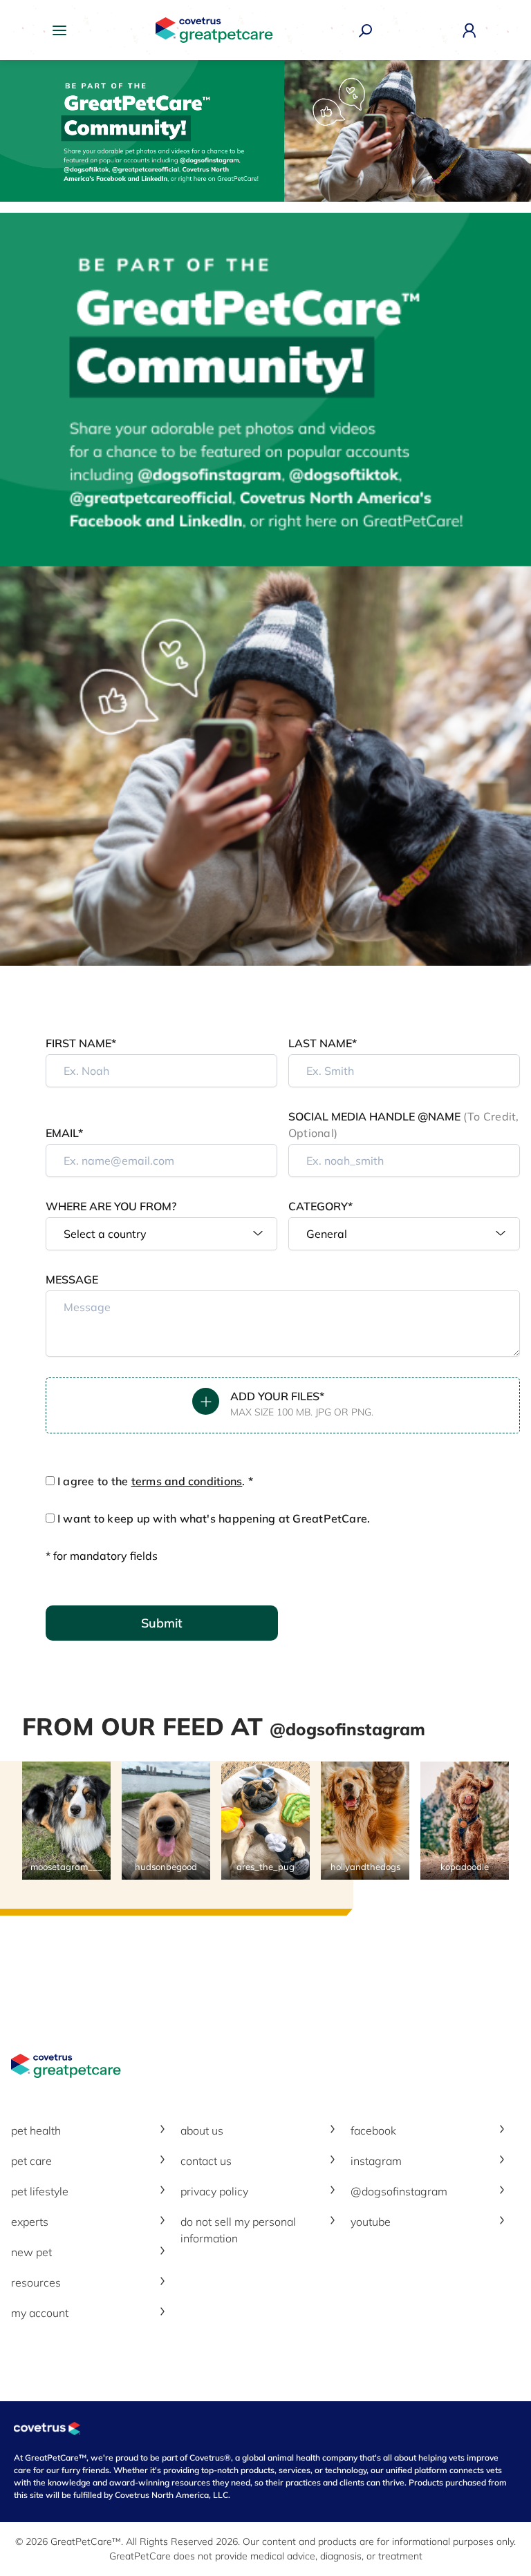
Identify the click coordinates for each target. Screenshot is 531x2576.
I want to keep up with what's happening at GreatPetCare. (214, 1518)
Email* (64, 1133)
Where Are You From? (111, 1206)
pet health (36, 2130)
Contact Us (206, 2161)
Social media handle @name (404, 1125)
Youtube (371, 2222)
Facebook (373, 2130)
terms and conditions (187, 1481)
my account (40, 2313)
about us (202, 2130)
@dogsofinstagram (399, 2191)
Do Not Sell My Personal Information (238, 2230)
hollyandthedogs (365, 1867)
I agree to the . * (155, 1481)
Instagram (376, 2161)
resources (36, 2282)
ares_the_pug (265, 1867)
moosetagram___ (66, 1867)
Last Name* (323, 1043)
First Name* (81, 1043)
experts (30, 2222)
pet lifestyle (40, 2191)
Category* (320, 1206)
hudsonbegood (166, 1867)
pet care (31, 2161)
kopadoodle (465, 1867)
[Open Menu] (63, 30)
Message (72, 1279)
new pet (31, 2252)
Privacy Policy (214, 2191)
